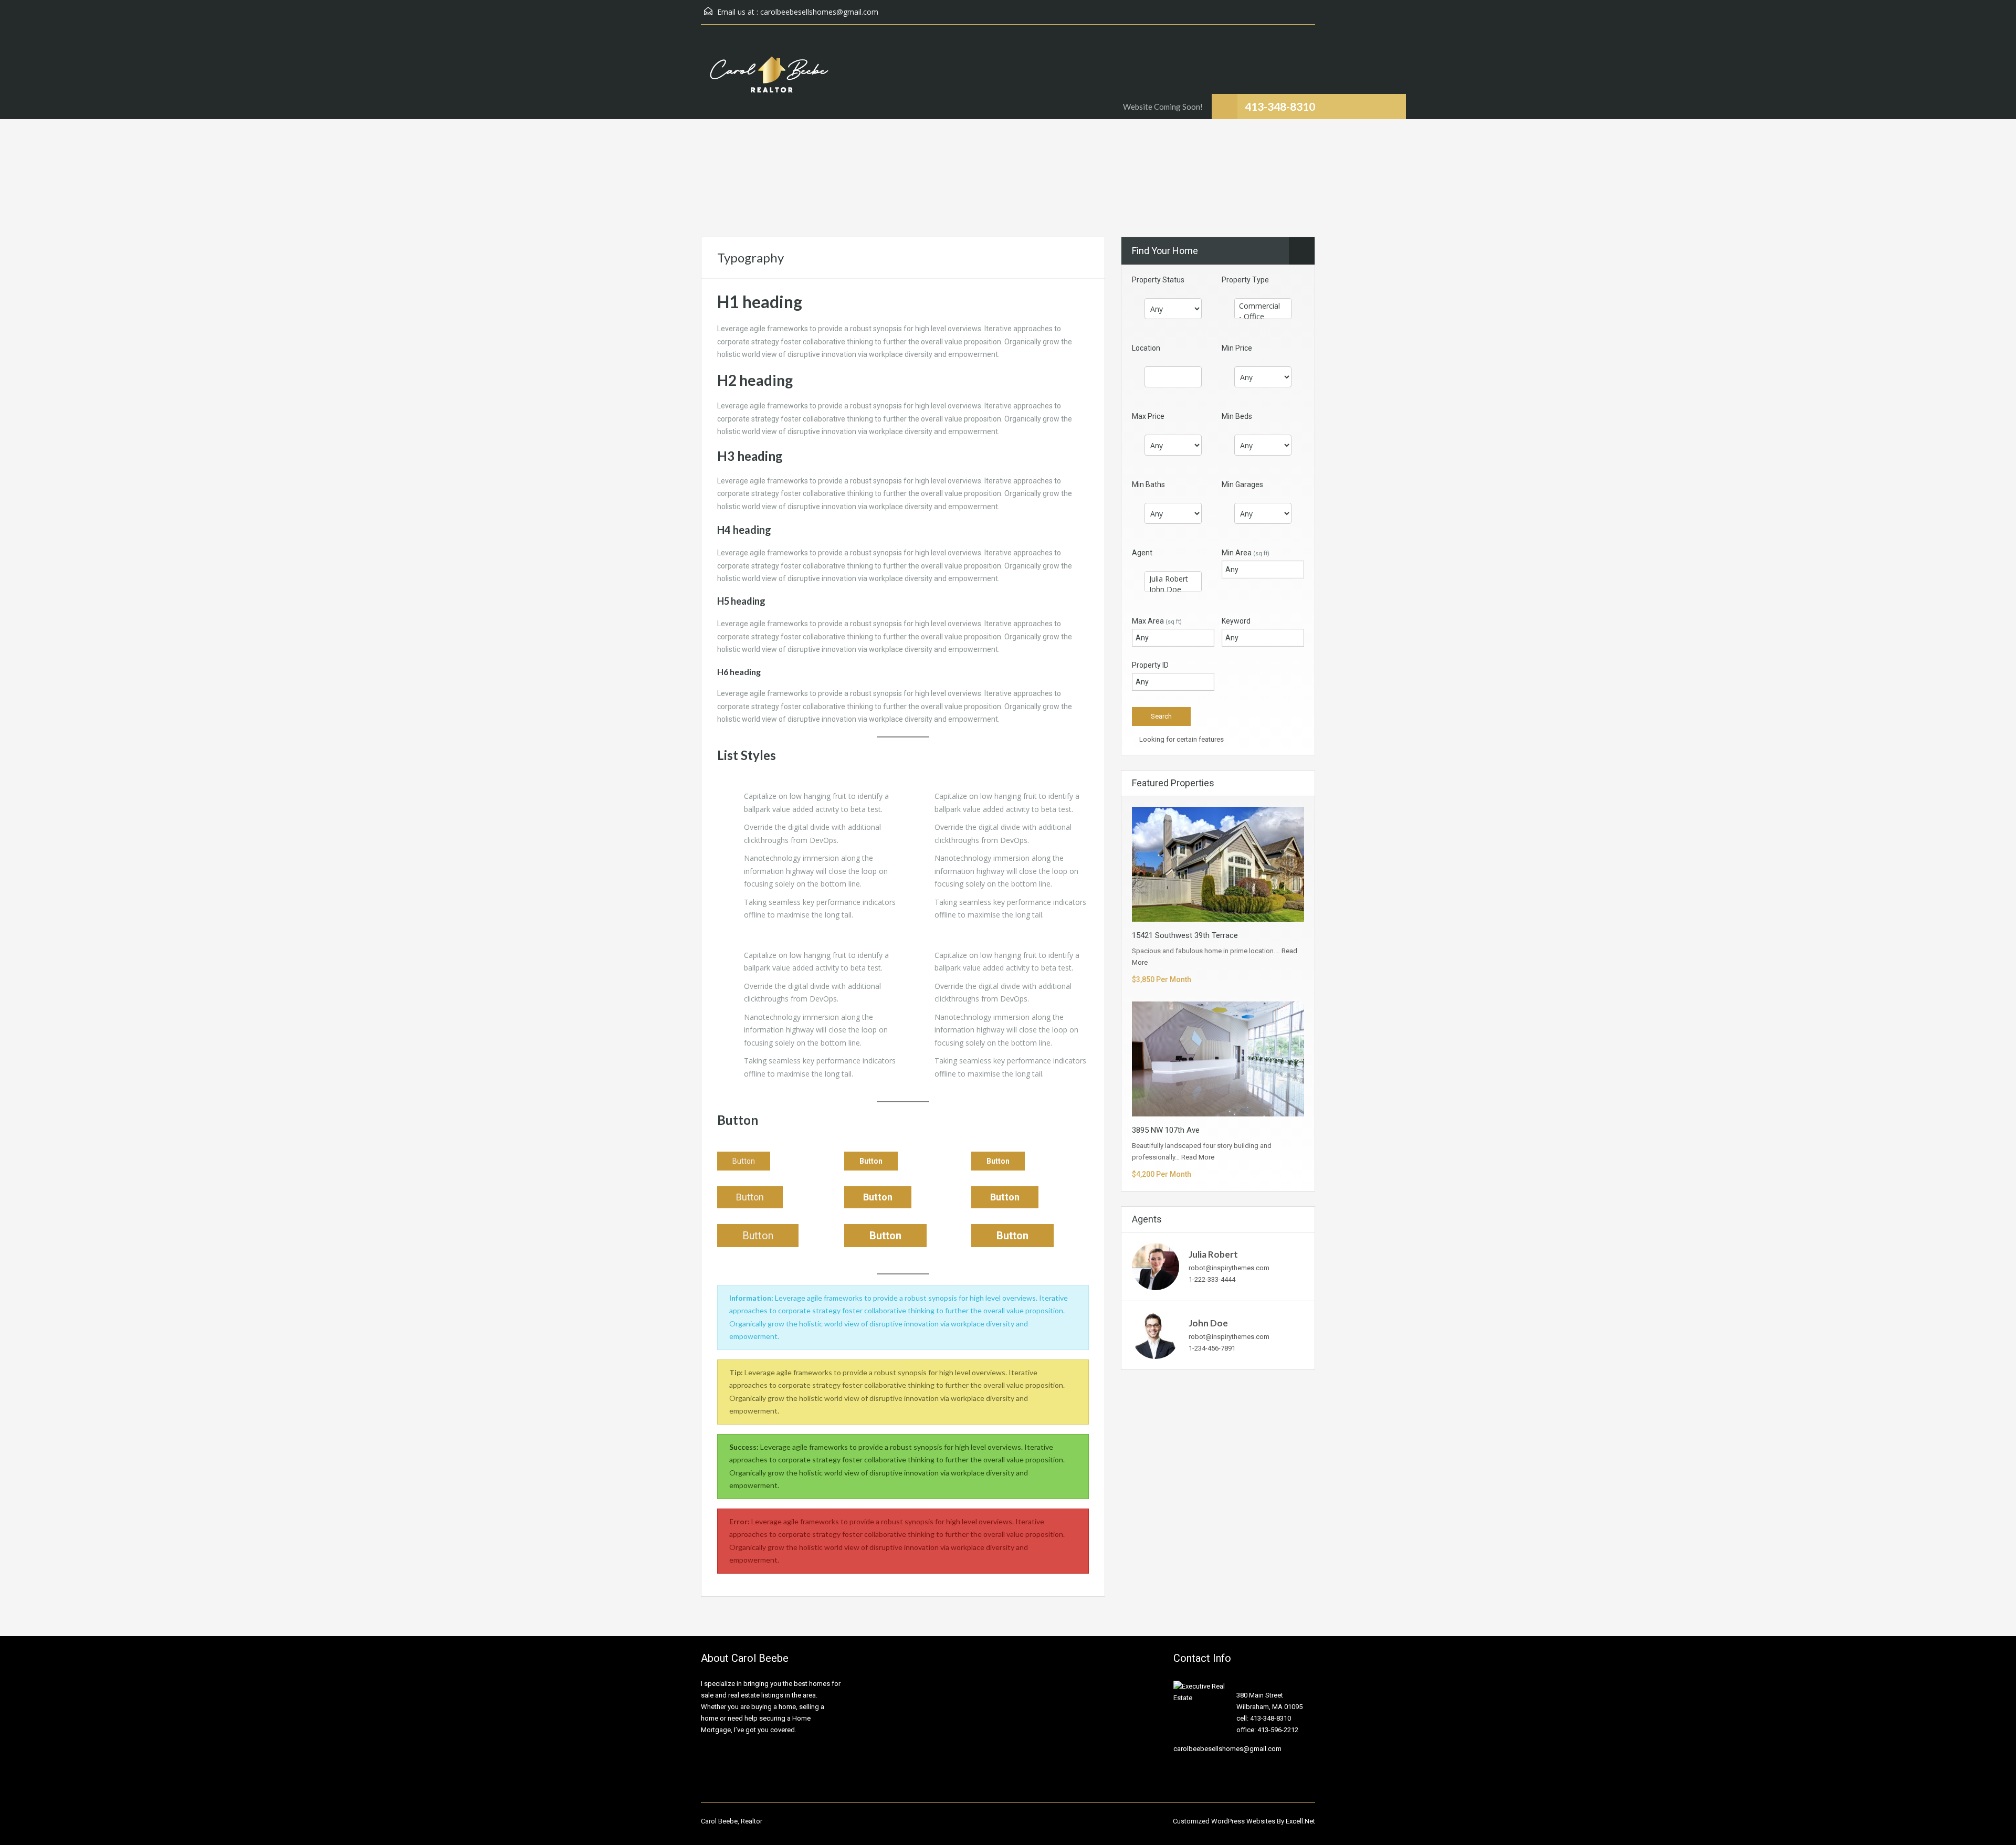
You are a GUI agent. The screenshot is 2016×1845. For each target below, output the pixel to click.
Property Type (1245, 280)
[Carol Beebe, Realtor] (769, 80)
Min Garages (1242, 484)
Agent (1142, 553)
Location (1146, 348)
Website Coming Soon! (1163, 107)
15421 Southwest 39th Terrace (1185, 935)
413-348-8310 (1280, 106)
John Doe (1208, 1323)
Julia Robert (1213, 1254)
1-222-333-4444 (1212, 1279)
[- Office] (1263, 317)
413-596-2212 (1278, 1730)
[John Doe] (1173, 589)
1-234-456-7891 (1212, 1348)
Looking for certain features (1181, 739)
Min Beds (1237, 416)
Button (744, 1161)
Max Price (1148, 416)
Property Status (1158, 280)
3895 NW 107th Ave (1166, 1130)
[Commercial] (1263, 306)
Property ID (1150, 665)
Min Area (1246, 553)
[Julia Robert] (1173, 579)
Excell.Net (1300, 1821)
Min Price (1237, 348)
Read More (1198, 1157)
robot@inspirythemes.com (1229, 1268)
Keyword (1236, 621)
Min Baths (1148, 484)
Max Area (1157, 621)
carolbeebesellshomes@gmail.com (819, 12)
